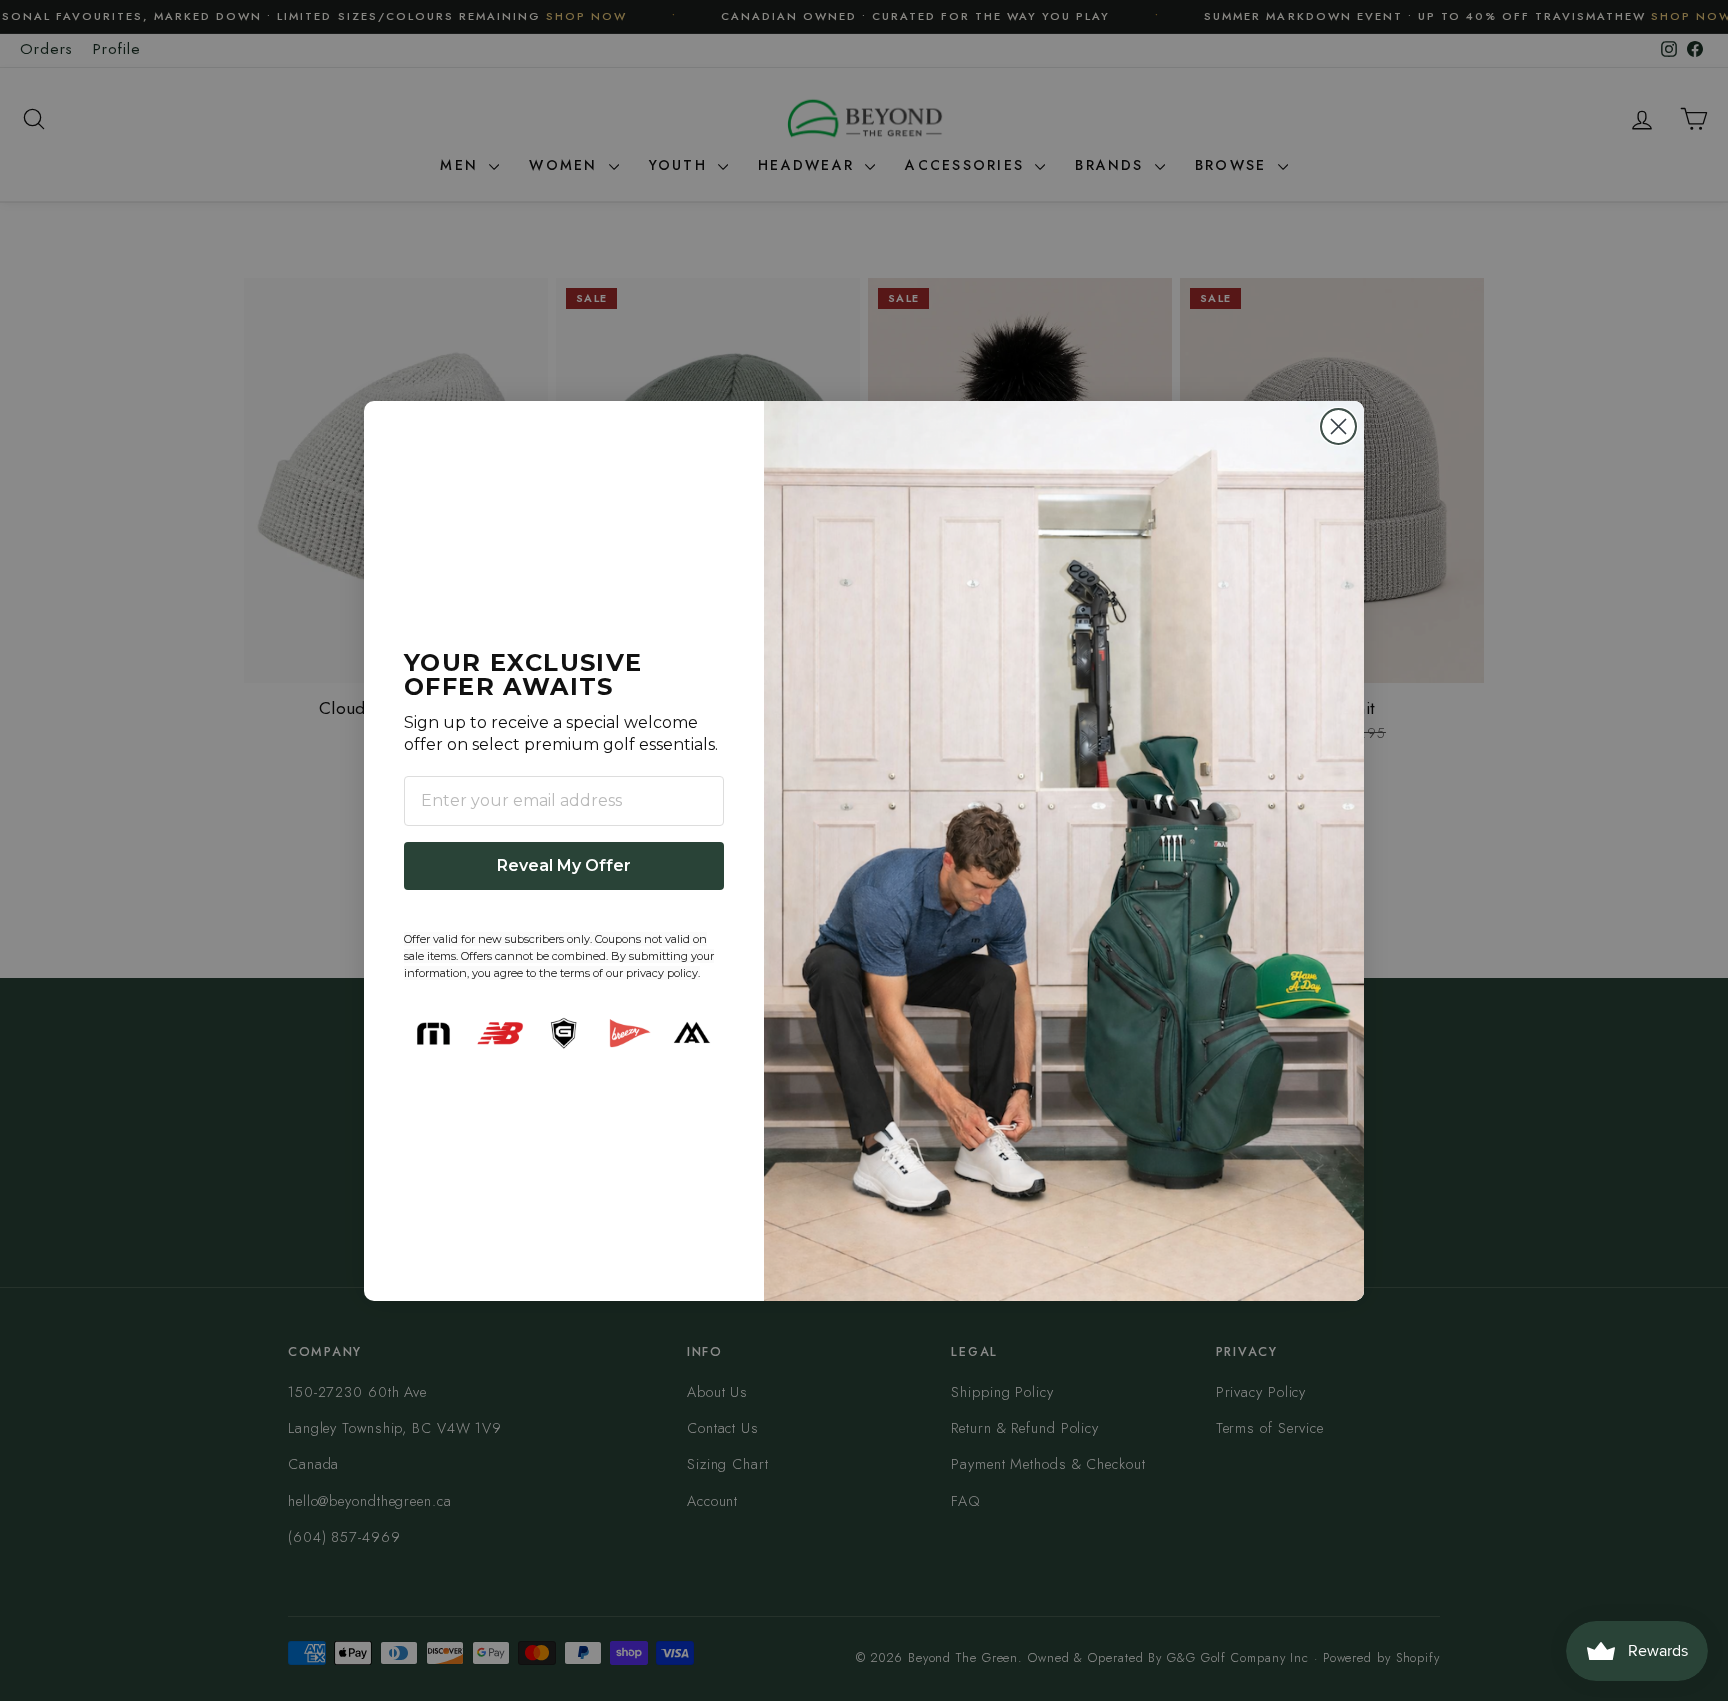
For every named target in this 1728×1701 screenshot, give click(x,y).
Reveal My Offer (564, 865)
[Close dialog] (1338, 426)
